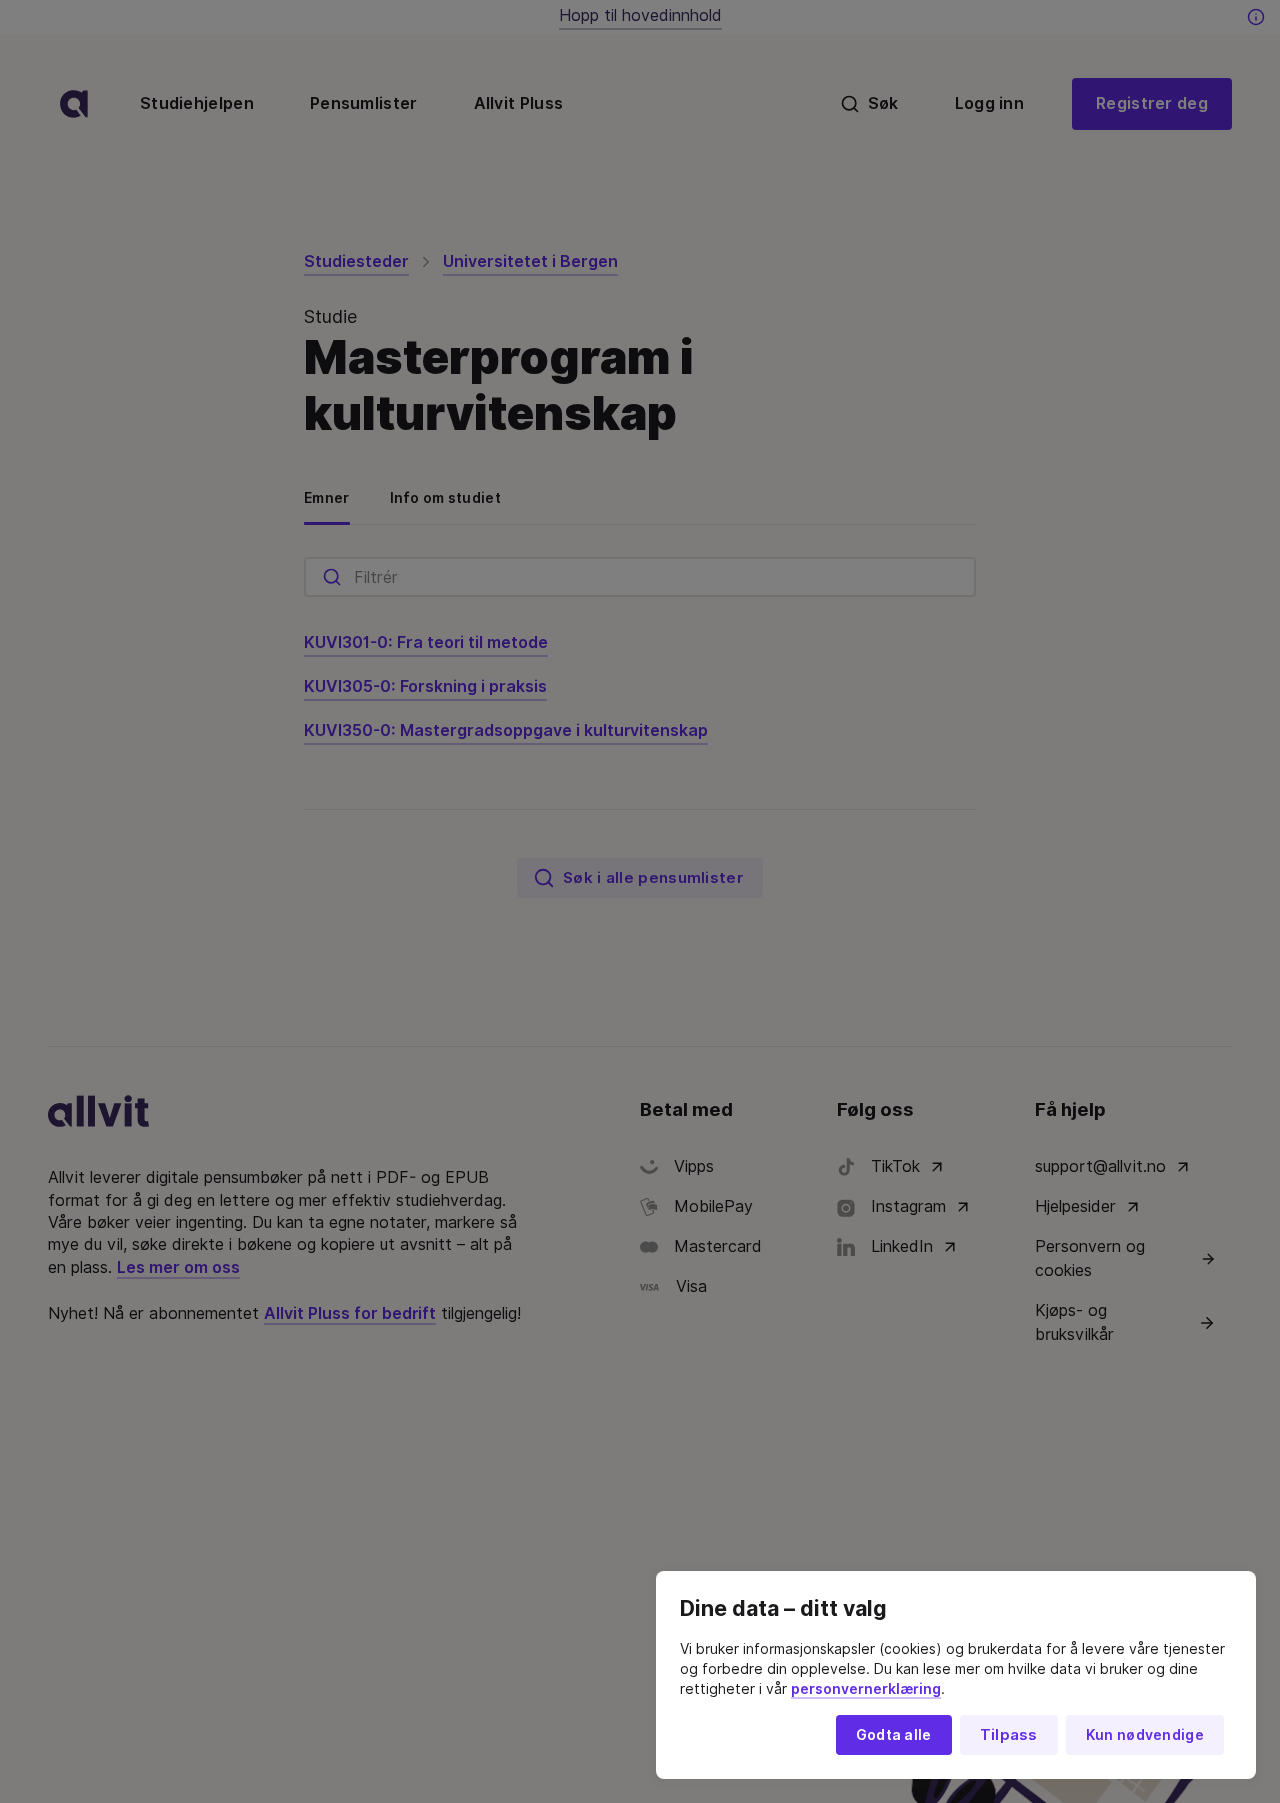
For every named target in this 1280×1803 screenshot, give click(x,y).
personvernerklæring (866, 1689)
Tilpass (1009, 1735)
